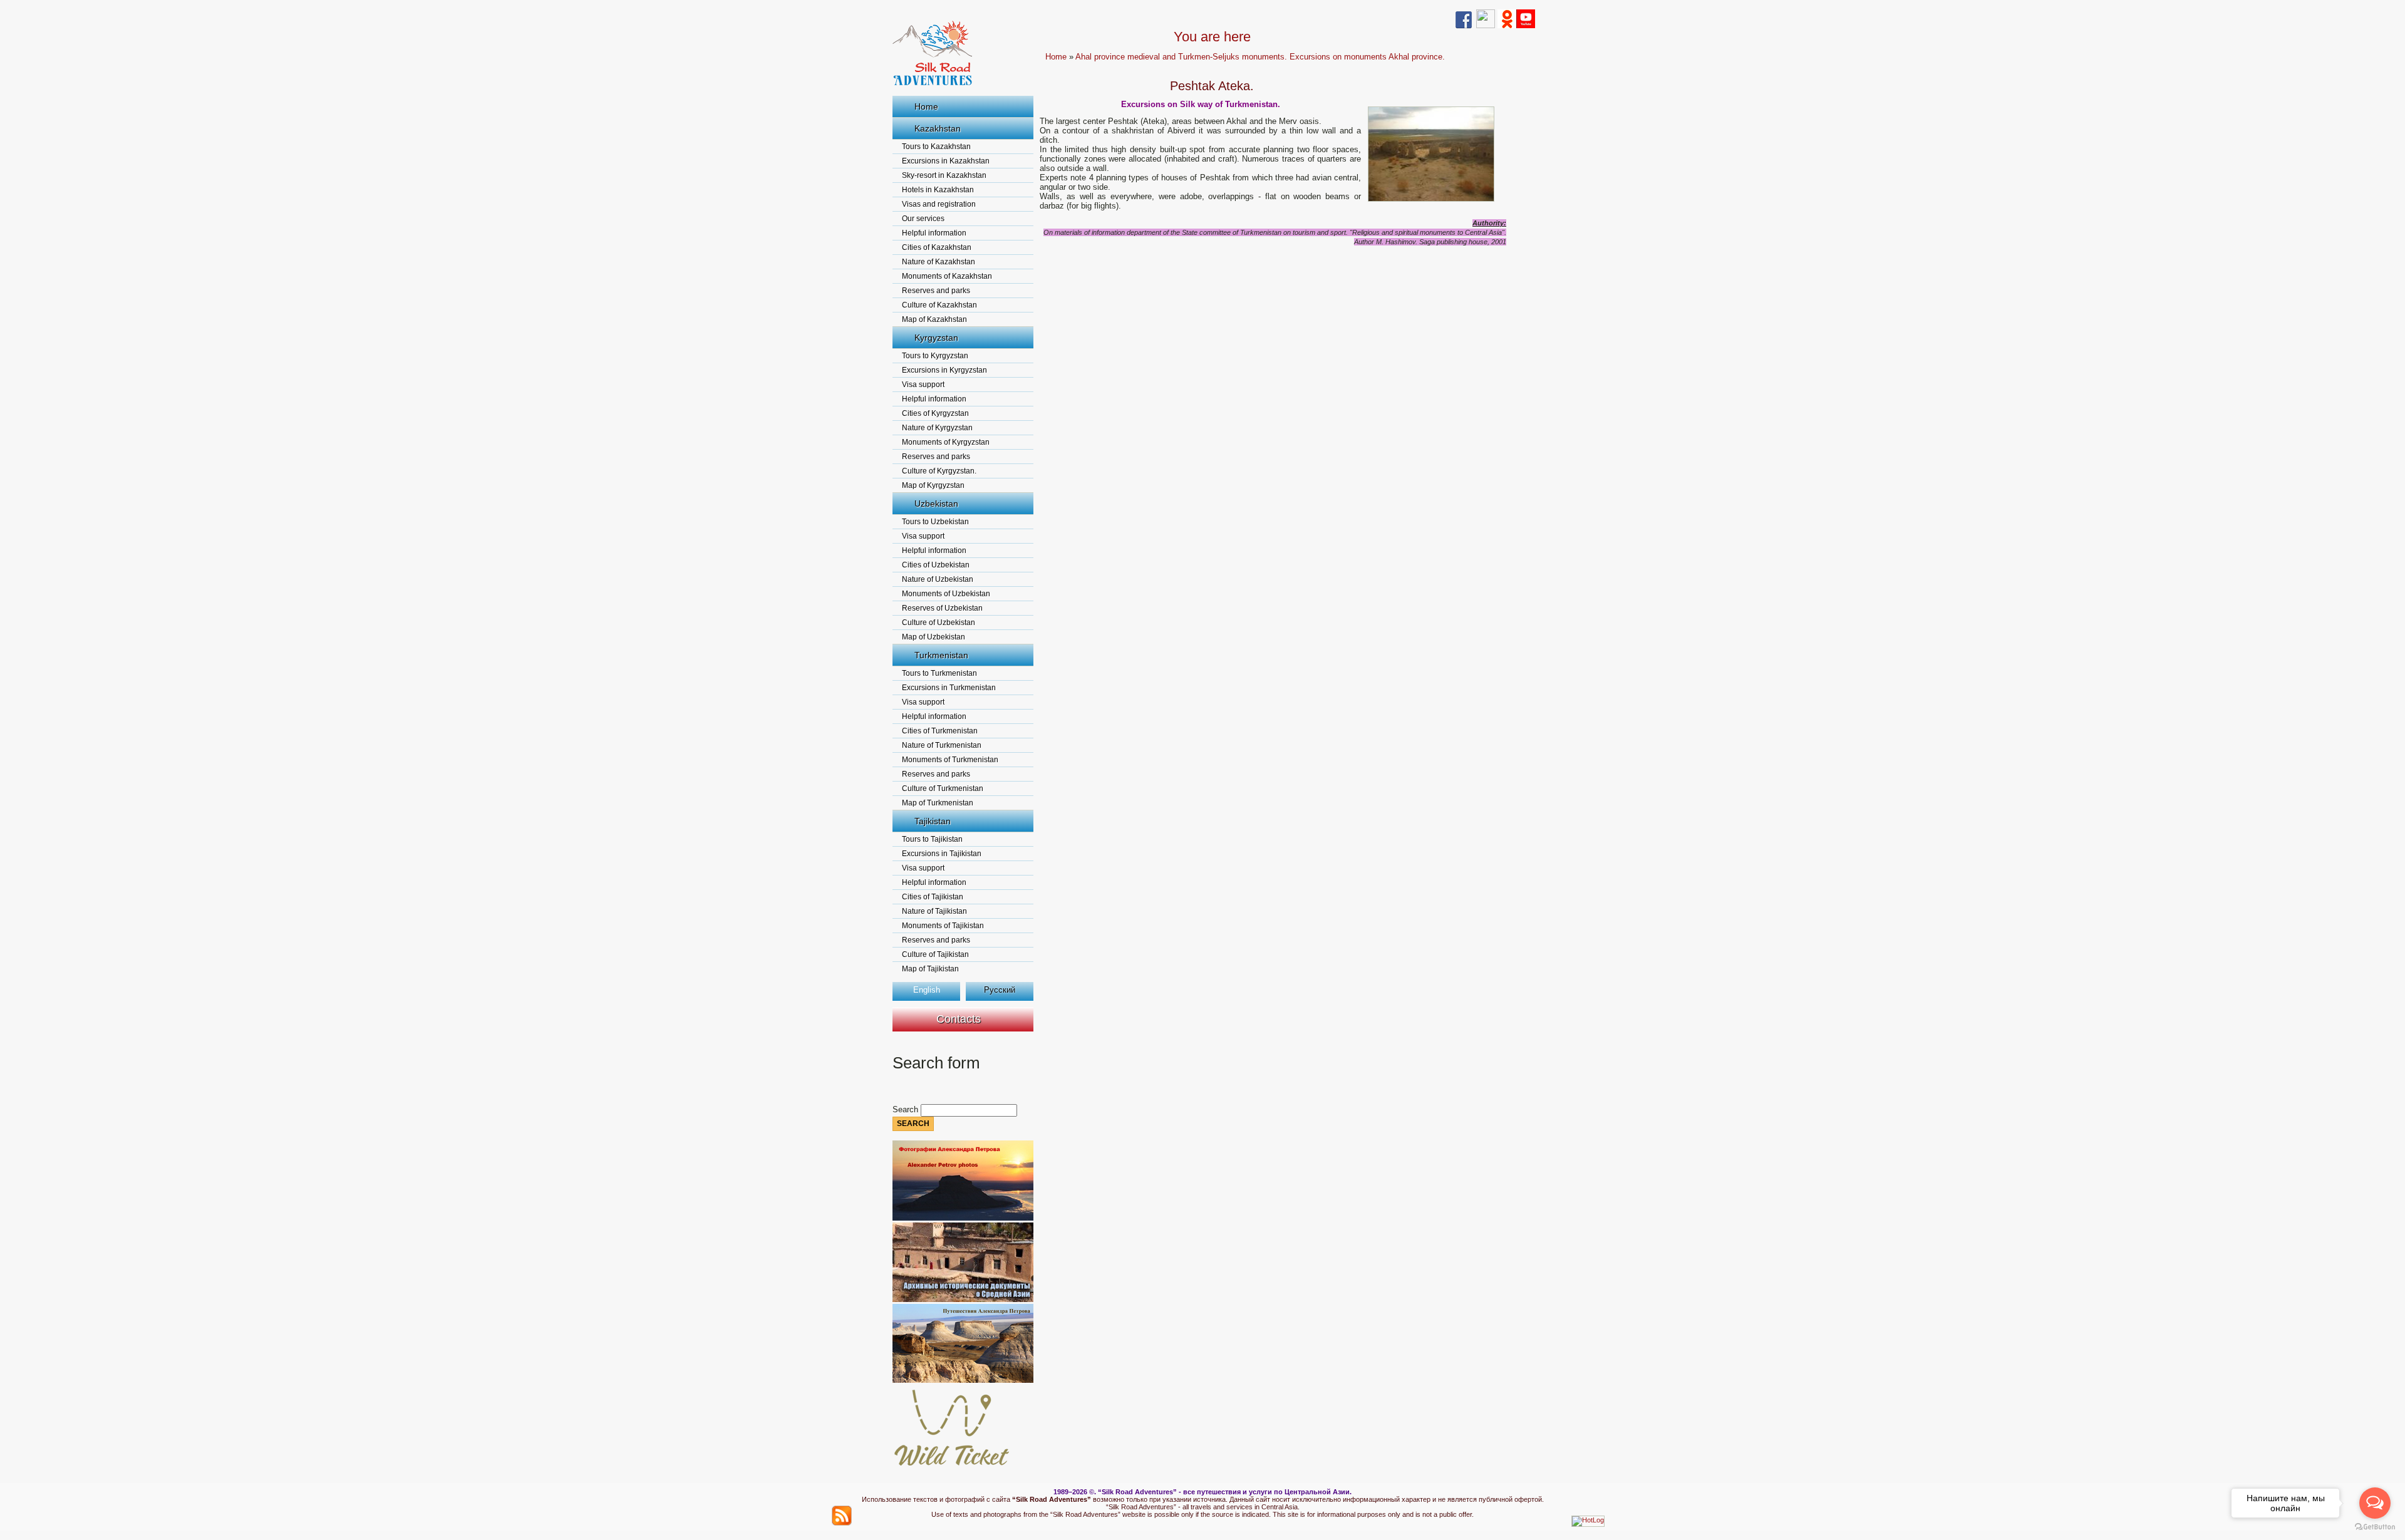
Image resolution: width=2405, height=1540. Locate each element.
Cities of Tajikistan (933, 897)
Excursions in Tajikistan (942, 854)
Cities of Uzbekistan (936, 565)
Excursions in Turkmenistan (949, 688)
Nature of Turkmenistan (942, 745)
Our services (923, 219)
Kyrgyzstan (936, 338)
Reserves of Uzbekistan (942, 608)
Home (926, 106)
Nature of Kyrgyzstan (937, 428)
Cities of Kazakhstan (937, 247)
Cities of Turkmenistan (940, 731)
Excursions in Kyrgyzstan (944, 370)
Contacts (959, 1019)
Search (907, 1109)
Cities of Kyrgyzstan (935, 413)
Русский (1000, 990)
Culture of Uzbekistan (939, 623)
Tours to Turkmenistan (939, 673)
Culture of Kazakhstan (939, 305)
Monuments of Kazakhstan (947, 276)
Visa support (923, 385)
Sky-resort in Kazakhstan (944, 175)
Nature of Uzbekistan (938, 579)
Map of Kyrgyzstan (933, 485)
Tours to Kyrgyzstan (935, 356)
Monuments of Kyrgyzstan (946, 442)
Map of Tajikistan (930, 969)
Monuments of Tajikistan (943, 926)
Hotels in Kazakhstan (938, 190)
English (927, 990)
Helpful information (934, 233)
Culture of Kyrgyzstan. (939, 471)
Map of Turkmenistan (938, 803)
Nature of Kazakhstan (939, 262)
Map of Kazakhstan (934, 319)
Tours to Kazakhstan (936, 147)
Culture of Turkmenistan (943, 788)
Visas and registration (939, 204)
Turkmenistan (941, 655)
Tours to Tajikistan (932, 839)
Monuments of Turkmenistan (950, 760)
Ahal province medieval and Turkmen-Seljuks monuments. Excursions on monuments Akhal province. (1260, 57)
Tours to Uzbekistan (935, 522)
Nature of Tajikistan (934, 911)
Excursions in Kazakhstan (946, 161)
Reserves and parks (936, 291)
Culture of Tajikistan (935, 954)
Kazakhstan (938, 128)
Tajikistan (933, 821)
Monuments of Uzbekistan (946, 594)
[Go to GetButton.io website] (2375, 1527)
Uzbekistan (936, 504)
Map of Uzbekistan (934, 637)
